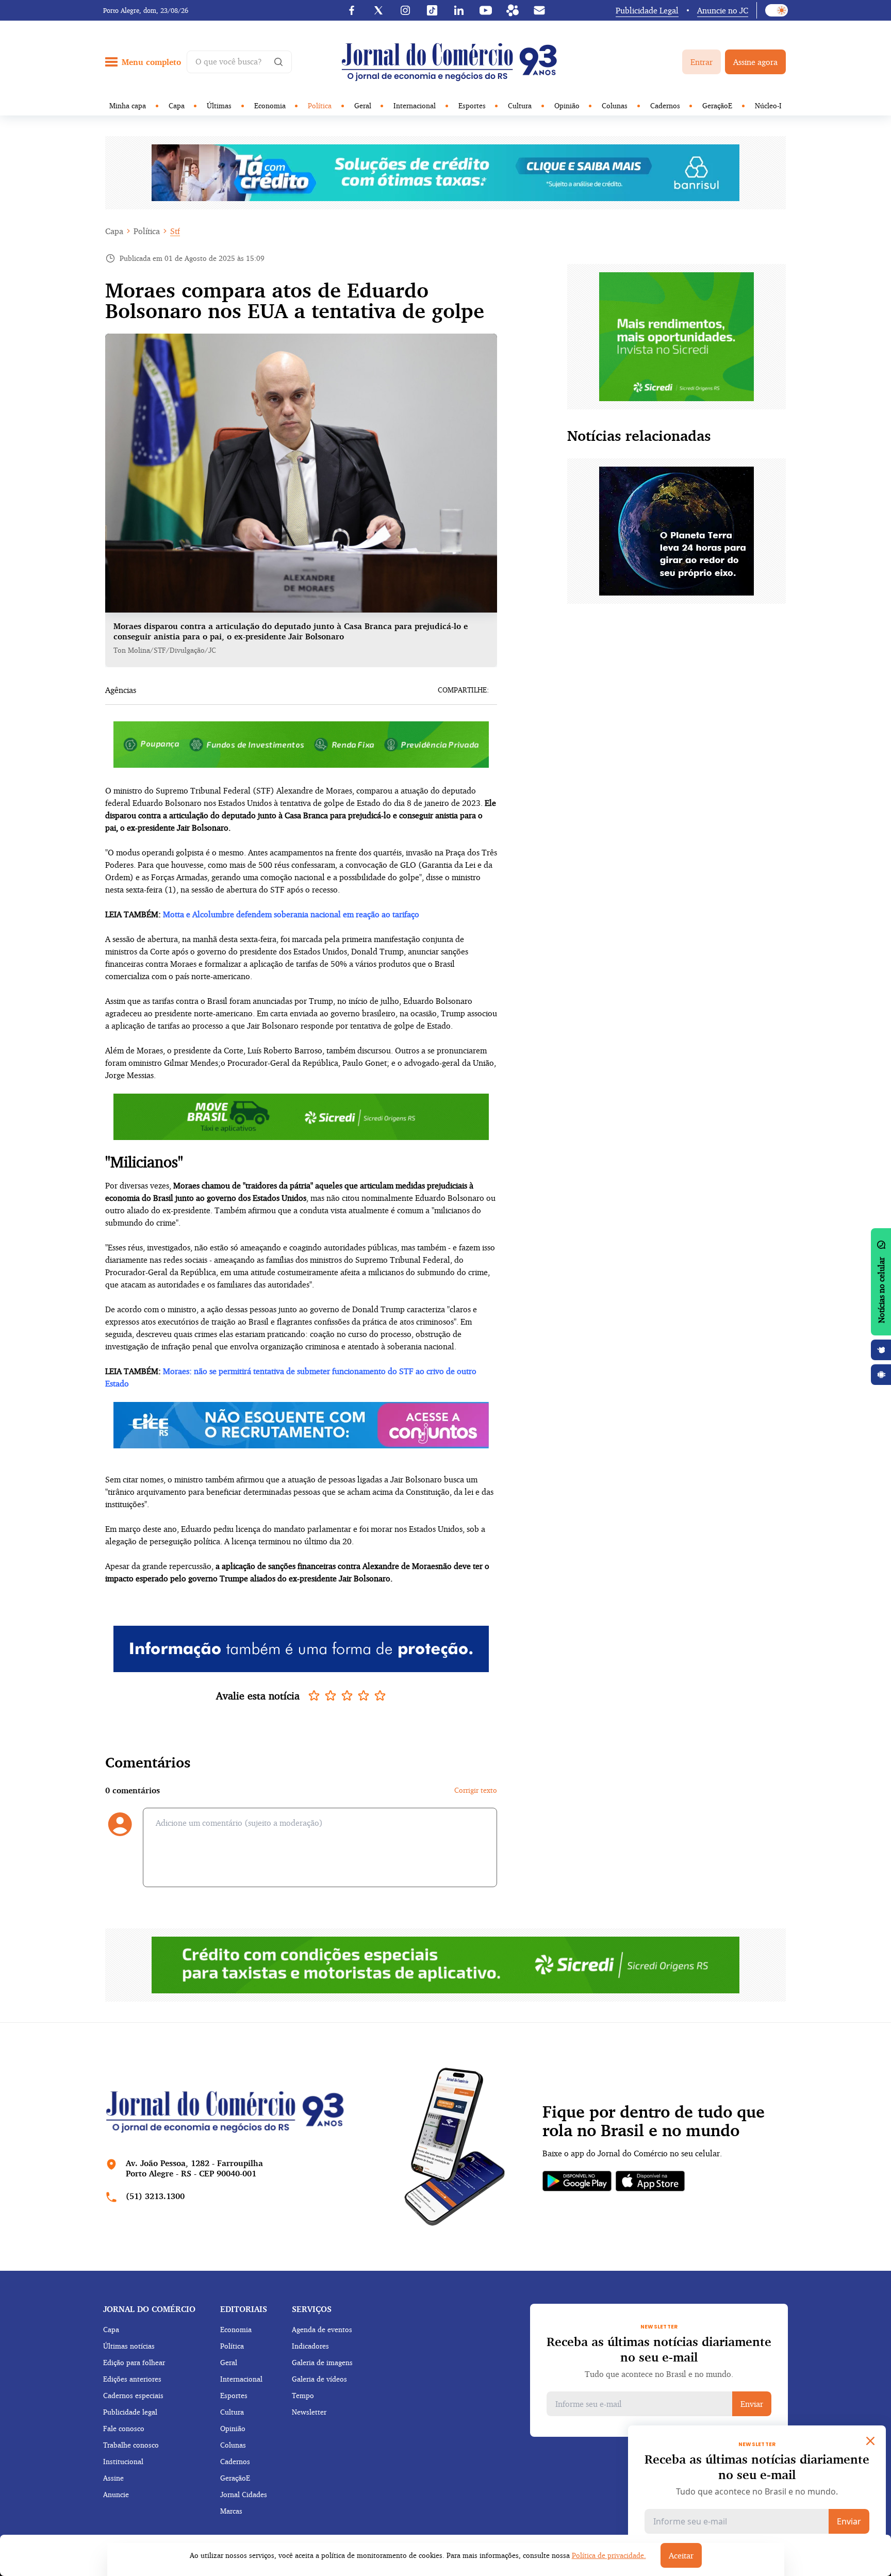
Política (320, 105)
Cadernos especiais (133, 2395)
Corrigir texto (476, 1790)
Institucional (123, 2461)
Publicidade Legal (647, 10)
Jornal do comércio (149, 2309)
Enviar (752, 2404)
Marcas (231, 2511)
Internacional (415, 105)
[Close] (870, 2441)
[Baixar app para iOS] (881, 1350)
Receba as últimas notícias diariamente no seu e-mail (659, 2349)
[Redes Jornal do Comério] (513, 10)
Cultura (520, 105)
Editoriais (244, 2309)
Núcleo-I (768, 105)
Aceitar (681, 2555)
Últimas (219, 105)
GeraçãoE (717, 105)
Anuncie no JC (723, 10)
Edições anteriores (132, 2379)
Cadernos (665, 105)
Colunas (615, 105)
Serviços (312, 2309)
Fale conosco (124, 2428)
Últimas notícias (129, 2346)
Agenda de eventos (322, 2329)
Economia (270, 105)
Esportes (472, 105)
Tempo (303, 2395)
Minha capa (128, 105)
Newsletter (309, 2412)
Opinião (567, 105)
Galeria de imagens (322, 2362)
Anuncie (116, 2494)
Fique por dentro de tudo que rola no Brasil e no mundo (654, 2121)
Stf (175, 231)
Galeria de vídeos (319, 2379)
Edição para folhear (134, 2362)
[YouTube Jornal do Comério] (486, 10)
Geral (363, 105)
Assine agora (755, 62)
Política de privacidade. (609, 2555)
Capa (177, 105)
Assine (113, 2478)
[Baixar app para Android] (881, 1375)
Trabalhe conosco (131, 2445)
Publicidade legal (130, 2412)
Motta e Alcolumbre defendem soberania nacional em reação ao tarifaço (291, 914)
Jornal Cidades (244, 2494)
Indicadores (310, 2346)
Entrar (702, 62)
